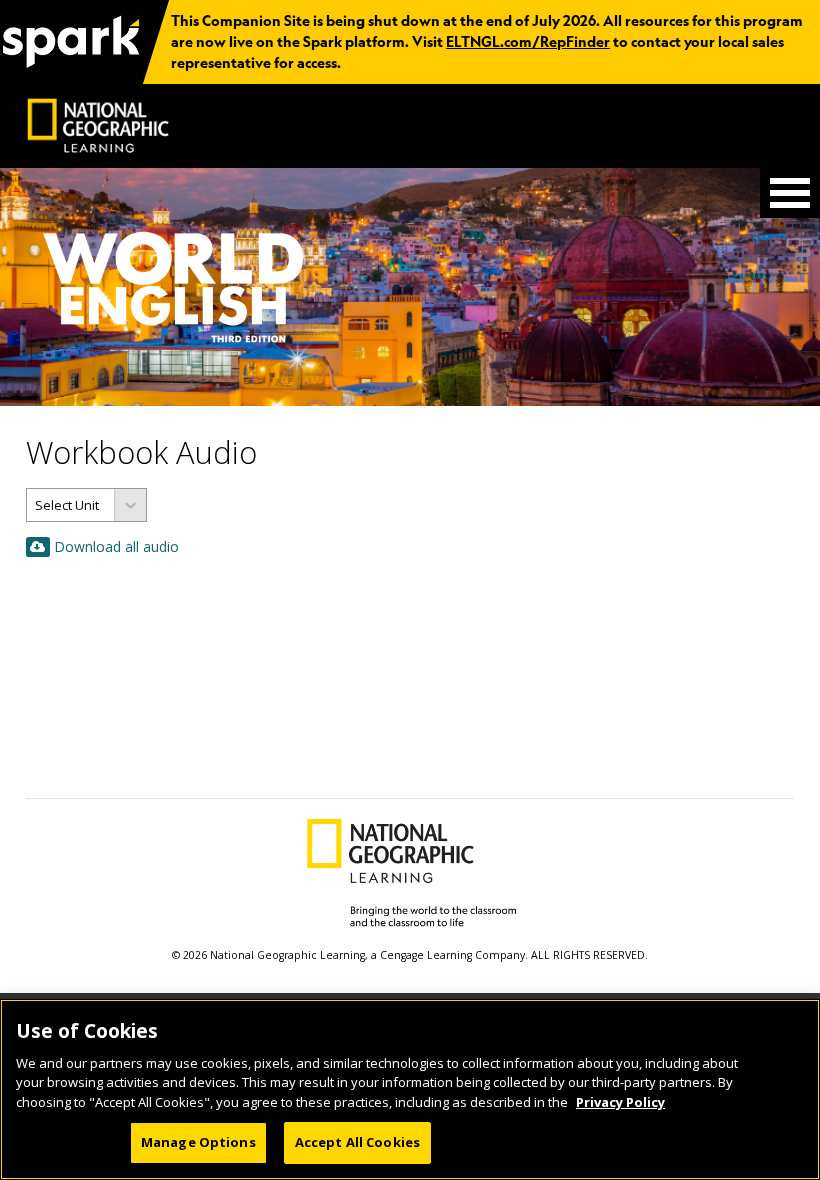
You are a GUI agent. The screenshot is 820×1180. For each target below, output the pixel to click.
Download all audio (116, 546)
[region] (410, 1089)
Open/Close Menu (790, 193)
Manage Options (198, 1142)
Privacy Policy (620, 1102)
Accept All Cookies (357, 1142)
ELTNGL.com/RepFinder (528, 42)
